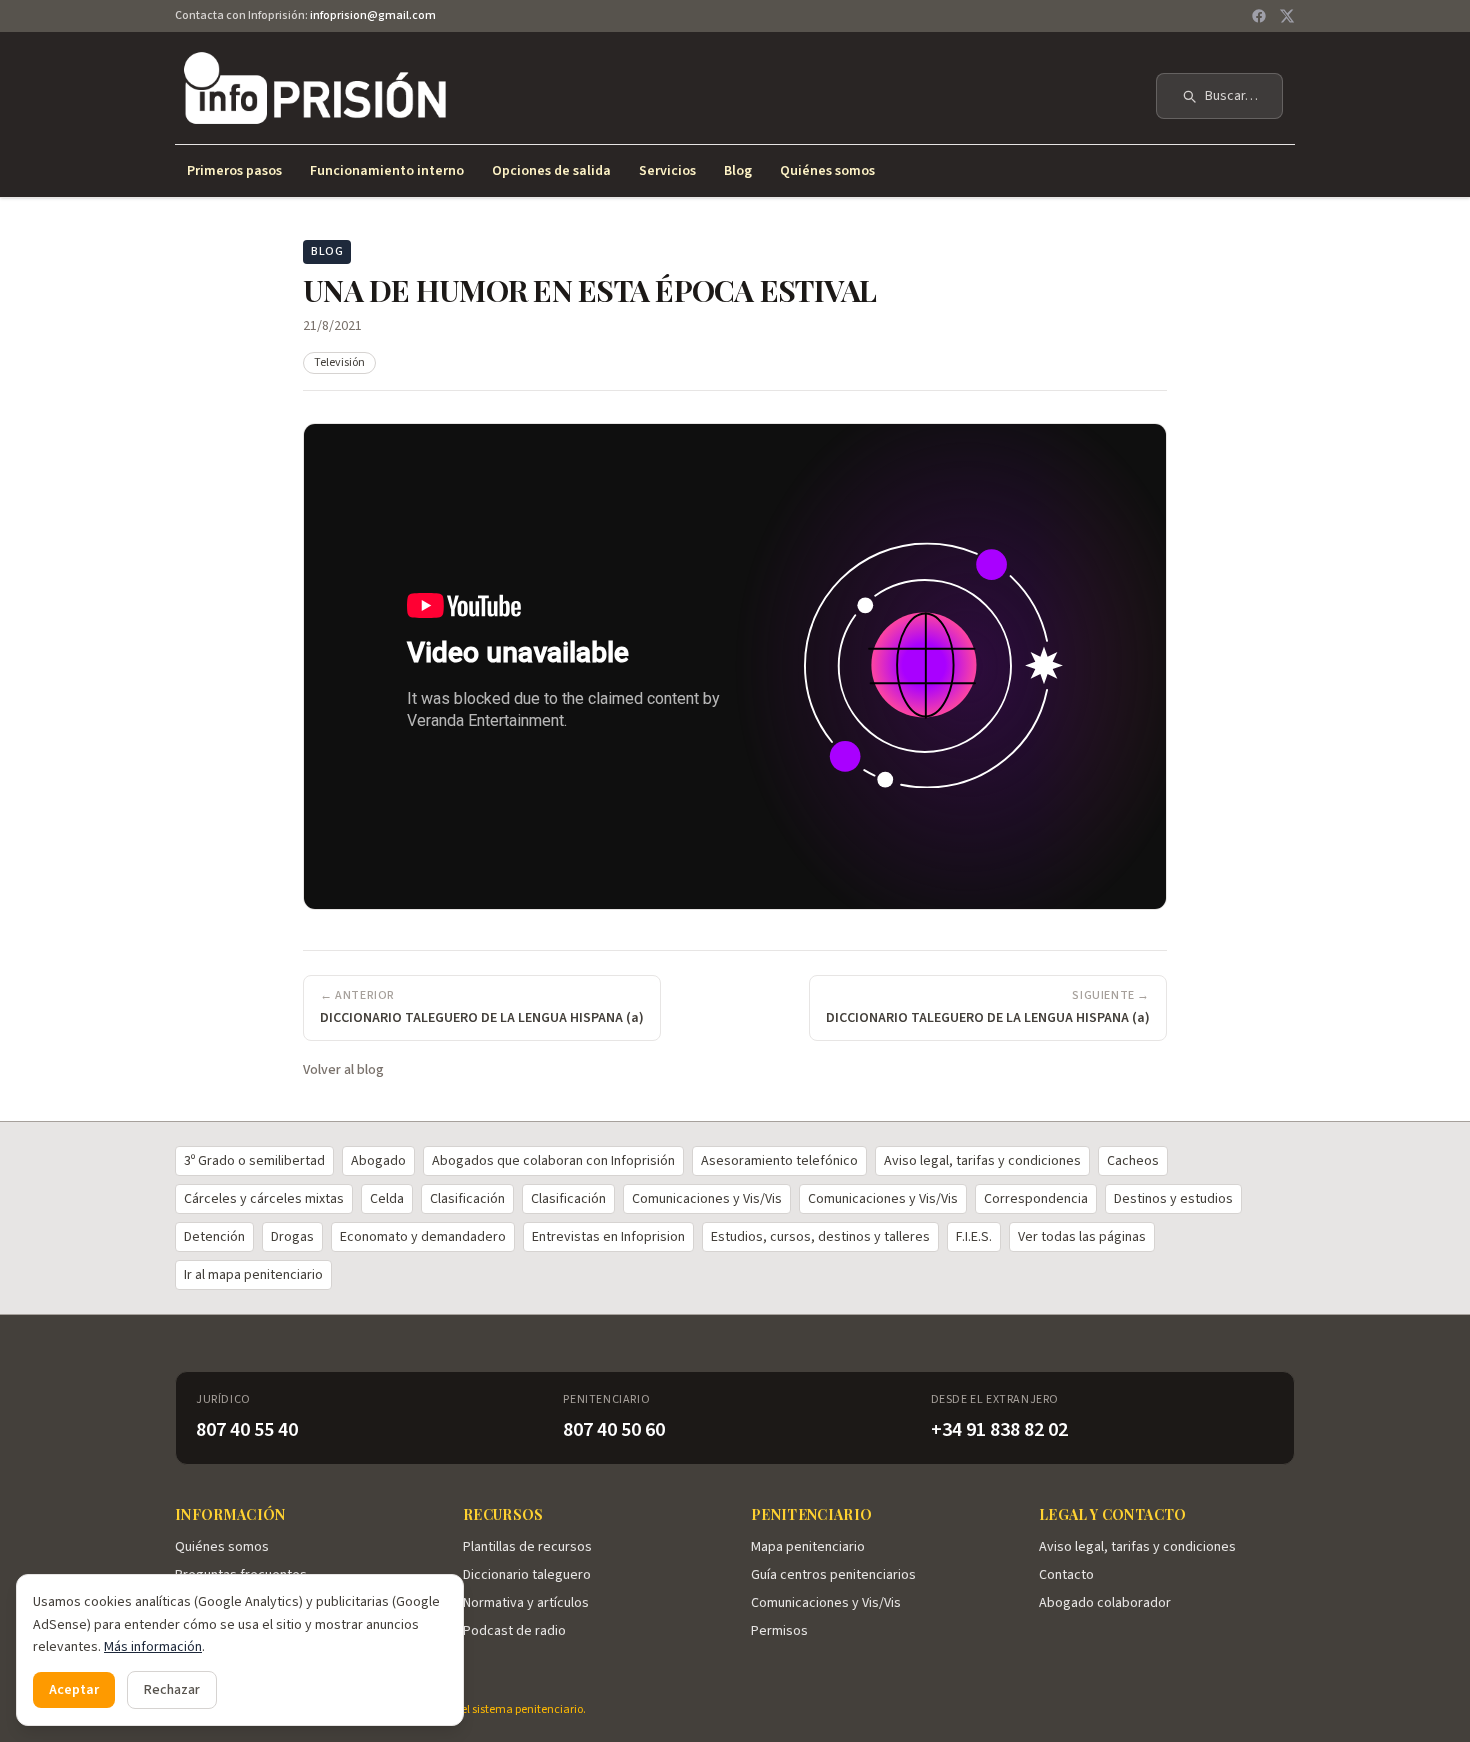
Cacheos (1133, 1161)
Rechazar (172, 1690)
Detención (214, 1237)
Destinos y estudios (1173, 1199)
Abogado (378, 1161)
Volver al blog (343, 1070)
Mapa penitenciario (808, 1547)
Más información (153, 1647)
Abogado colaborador (1105, 1603)
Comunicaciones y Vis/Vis (707, 1199)
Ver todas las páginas (1082, 1237)
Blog (738, 171)
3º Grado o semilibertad (254, 1161)
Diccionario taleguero (527, 1575)
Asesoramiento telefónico (779, 1161)
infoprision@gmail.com (373, 15)
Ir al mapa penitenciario (253, 1275)
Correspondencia (1036, 1199)
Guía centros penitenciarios (833, 1575)
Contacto (1066, 1575)
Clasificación (467, 1199)
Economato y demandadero (423, 1237)
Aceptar (74, 1690)
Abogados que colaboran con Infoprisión (553, 1161)
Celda (387, 1199)
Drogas (292, 1237)
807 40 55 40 (247, 1430)
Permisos (779, 1631)
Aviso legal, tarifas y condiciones (982, 1161)
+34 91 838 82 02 (999, 1430)
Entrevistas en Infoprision (608, 1237)
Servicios (667, 171)
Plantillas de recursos (527, 1547)
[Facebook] (1259, 16)
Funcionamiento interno (387, 171)
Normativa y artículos (526, 1603)
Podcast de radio (514, 1631)
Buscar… (1231, 96)
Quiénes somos (827, 171)
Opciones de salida (551, 171)
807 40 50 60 (614, 1430)
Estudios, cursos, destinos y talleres (820, 1237)
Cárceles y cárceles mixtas (264, 1199)
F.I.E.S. (974, 1237)
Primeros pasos (234, 171)
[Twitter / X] (1287, 16)
